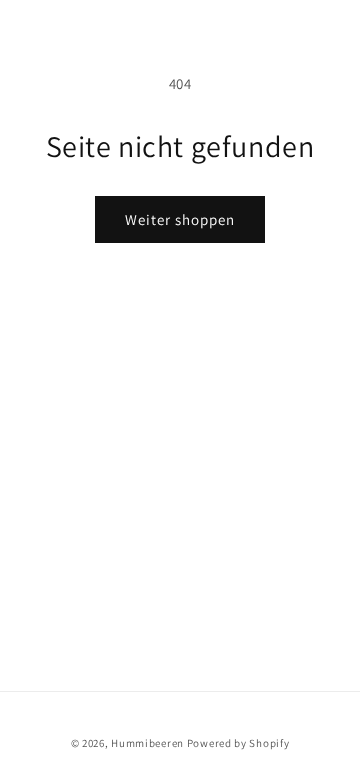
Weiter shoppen (180, 219)
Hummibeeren (147, 743)
